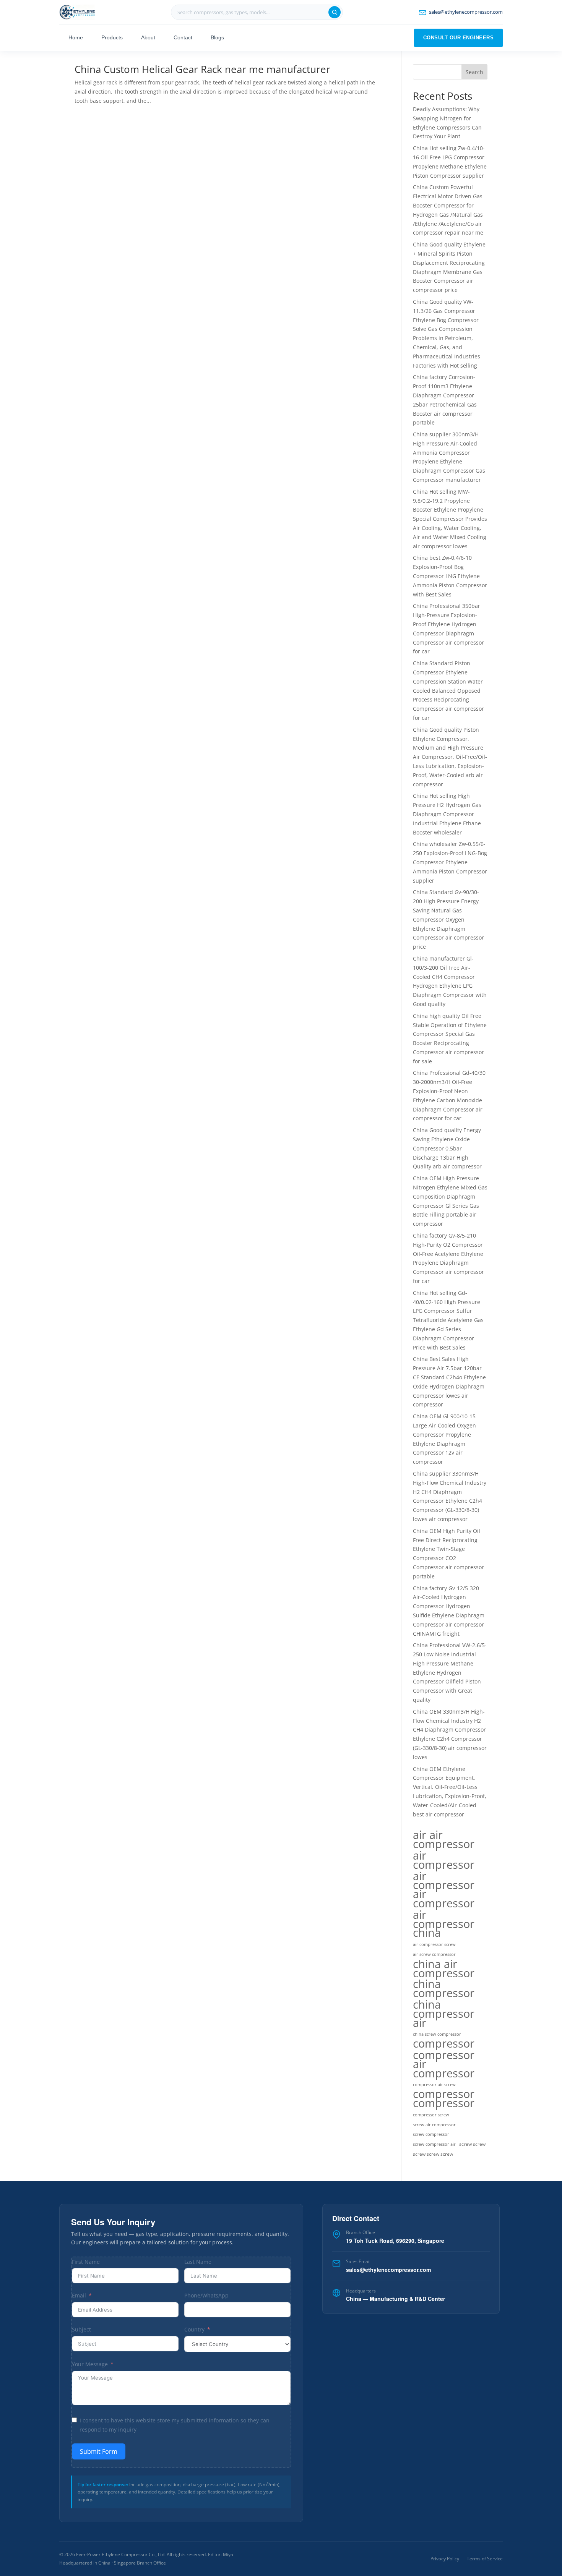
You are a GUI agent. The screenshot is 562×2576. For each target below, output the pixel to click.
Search (474, 72)
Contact (183, 37)
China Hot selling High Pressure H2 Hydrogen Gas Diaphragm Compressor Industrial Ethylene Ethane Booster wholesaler (447, 814)
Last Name (198, 2262)
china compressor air (444, 2013)
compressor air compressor (444, 2064)
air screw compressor (434, 1954)
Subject (81, 2329)
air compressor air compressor (444, 1890)
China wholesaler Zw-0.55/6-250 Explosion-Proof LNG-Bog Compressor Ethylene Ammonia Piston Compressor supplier (450, 862)
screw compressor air (434, 2144)
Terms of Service (485, 2559)
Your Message (90, 2364)
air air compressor (444, 1839)
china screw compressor (437, 2034)
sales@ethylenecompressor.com (388, 2270)
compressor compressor (444, 2099)
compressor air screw (434, 2085)
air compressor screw (434, 1944)
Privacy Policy (445, 2559)
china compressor (444, 1989)
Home (76, 37)
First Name (86, 2262)
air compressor (444, 1860)
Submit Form (99, 2451)
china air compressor (444, 1968)
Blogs (217, 37)
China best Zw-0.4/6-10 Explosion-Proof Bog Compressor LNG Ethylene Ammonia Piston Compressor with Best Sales (450, 576)
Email (79, 2295)
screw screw (472, 2144)
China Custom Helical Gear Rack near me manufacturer (202, 69)
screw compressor (431, 2134)
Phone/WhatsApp (206, 2295)
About (148, 37)
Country (194, 2329)
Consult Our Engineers (459, 38)
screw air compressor (434, 2125)
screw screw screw (433, 2154)
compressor (444, 2044)
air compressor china (444, 1924)
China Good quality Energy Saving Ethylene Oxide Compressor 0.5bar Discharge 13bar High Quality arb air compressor (447, 1148)
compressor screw (431, 2115)
